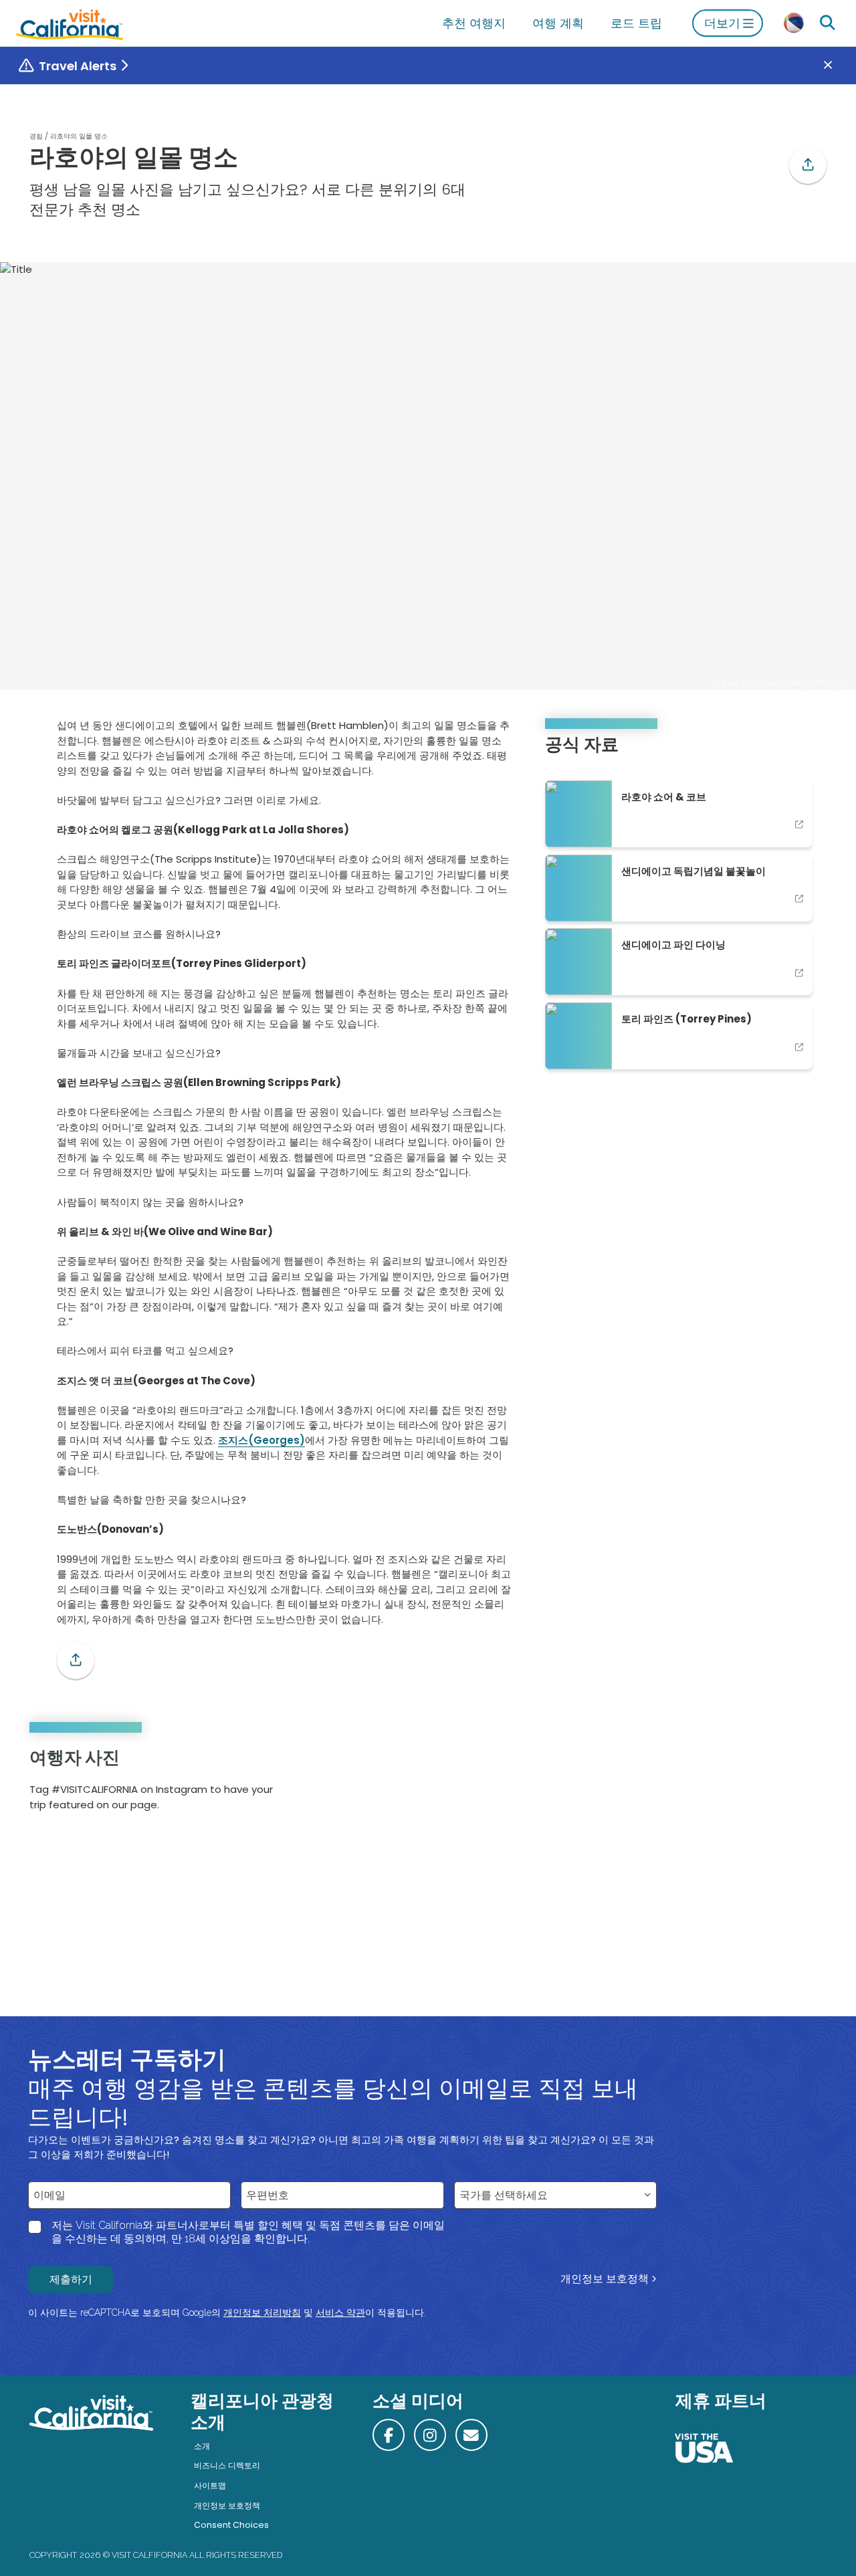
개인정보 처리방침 (262, 2313)
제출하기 (71, 2279)
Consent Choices (231, 2525)
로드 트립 (636, 23)
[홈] (70, 23)
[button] (808, 165)
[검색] (827, 23)
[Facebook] (389, 2435)
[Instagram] (770, 1784)
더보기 (722, 23)
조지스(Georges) (261, 1440)
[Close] (838, 66)
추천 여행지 (474, 23)
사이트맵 (210, 2485)
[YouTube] (807, 1784)
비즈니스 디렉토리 (227, 2465)
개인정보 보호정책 (605, 2279)
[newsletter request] (471, 2435)
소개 (202, 2446)
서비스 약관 (340, 2313)
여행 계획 (558, 23)
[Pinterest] (789, 1784)
